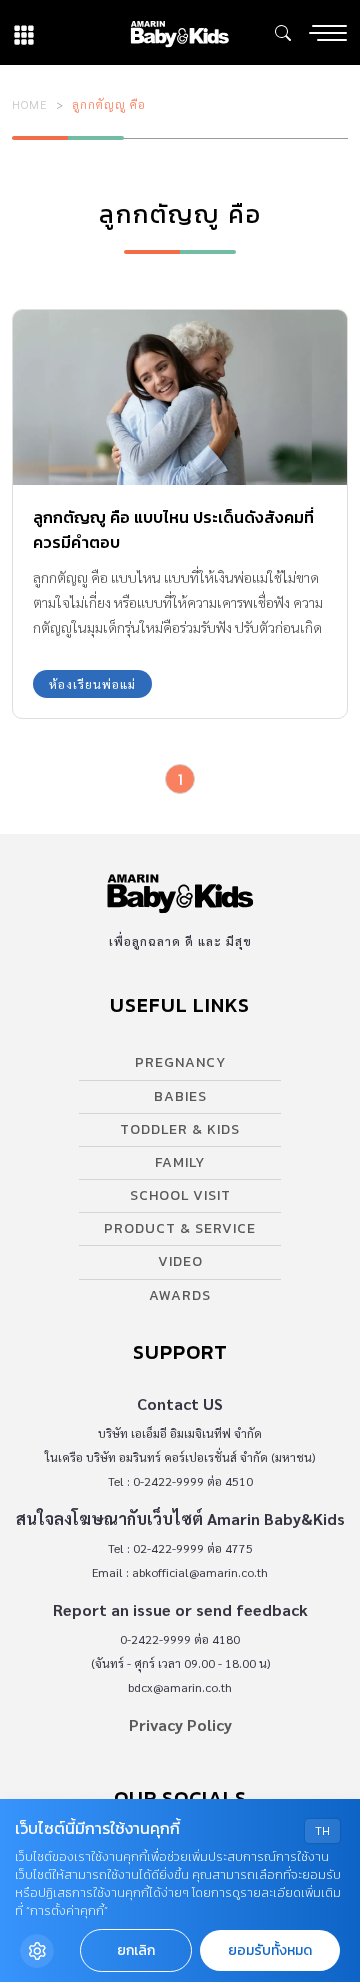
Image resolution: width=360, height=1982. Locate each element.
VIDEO (180, 1261)
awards (180, 1295)
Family (180, 1162)
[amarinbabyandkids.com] (179, 32)
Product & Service (180, 1228)
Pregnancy (180, 1062)
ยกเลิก (136, 1950)
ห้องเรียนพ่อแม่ (92, 684)
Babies (180, 1096)
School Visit (180, 1195)
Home (30, 104)
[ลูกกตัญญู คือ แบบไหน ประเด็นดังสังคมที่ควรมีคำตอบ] (180, 397)
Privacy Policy (180, 1724)
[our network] (24, 32)
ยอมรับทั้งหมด (270, 1950)
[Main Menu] (328, 33)
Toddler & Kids (180, 1129)
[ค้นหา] (283, 33)
